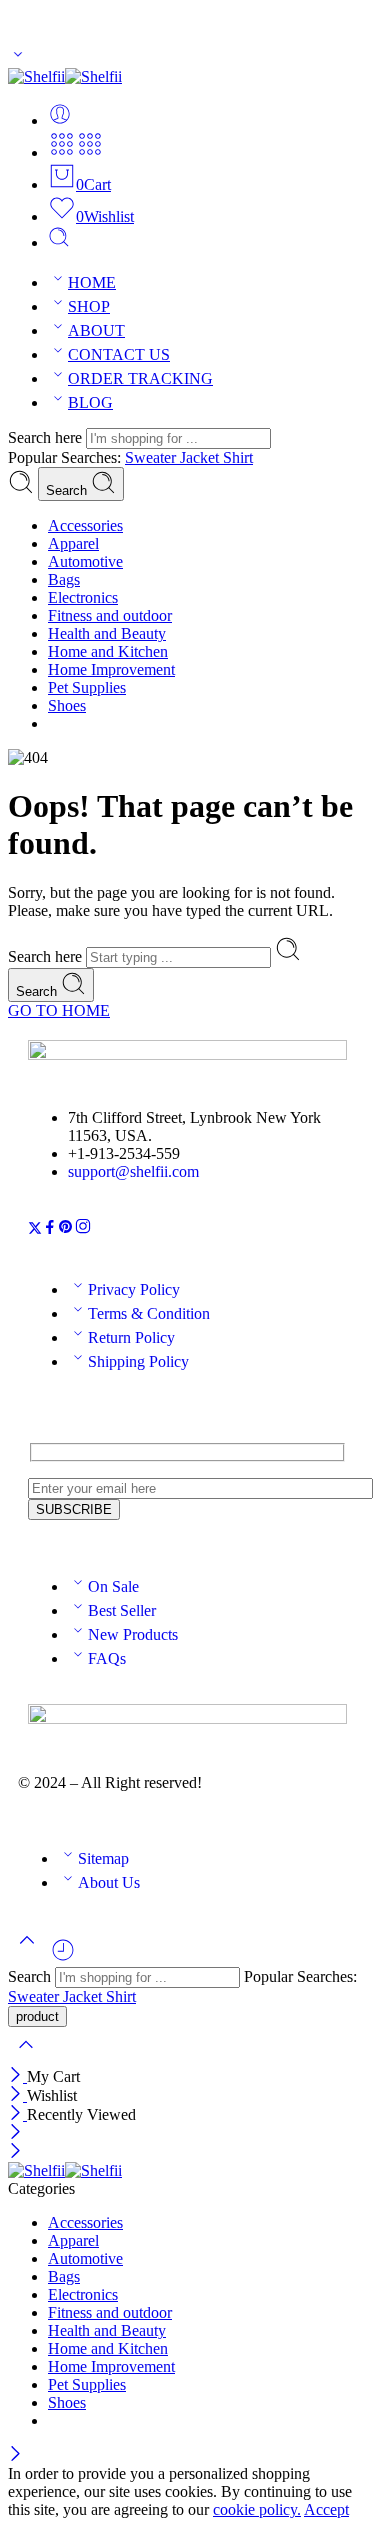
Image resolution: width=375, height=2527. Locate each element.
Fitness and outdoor (110, 615)
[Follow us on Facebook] (50, 1229)
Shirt (238, 457)
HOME (92, 282)
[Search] (59, 242)
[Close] (17, 2076)
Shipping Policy (138, 1361)
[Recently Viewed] (63, 1957)
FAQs (107, 1658)
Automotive (85, 561)
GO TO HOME (59, 1010)
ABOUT (96, 330)
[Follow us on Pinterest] (66, 1229)
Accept (326, 2509)
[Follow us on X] (35, 1229)
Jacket (201, 457)
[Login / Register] (60, 120)
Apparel (73, 543)
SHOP (89, 306)
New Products (133, 1634)
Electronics (83, 597)
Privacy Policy (134, 1289)
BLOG (90, 402)
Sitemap (103, 1858)
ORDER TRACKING (140, 378)
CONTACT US (119, 354)
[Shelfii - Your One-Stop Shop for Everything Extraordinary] (65, 76)
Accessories (85, 525)
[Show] (18, 58)
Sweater (152, 457)
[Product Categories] (62, 152)
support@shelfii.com (133, 1171)
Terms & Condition (149, 1313)
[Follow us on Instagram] (83, 1229)
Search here (47, 437)
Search (68, 490)
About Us (109, 1882)
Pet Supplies (87, 687)
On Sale (113, 1586)
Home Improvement (111, 669)
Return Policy (131, 1337)
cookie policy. (257, 2509)
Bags (64, 579)
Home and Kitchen (108, 651)
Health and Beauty (107, 633)
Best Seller (122, 1610)
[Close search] (26, 2057)
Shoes (67, 705)
